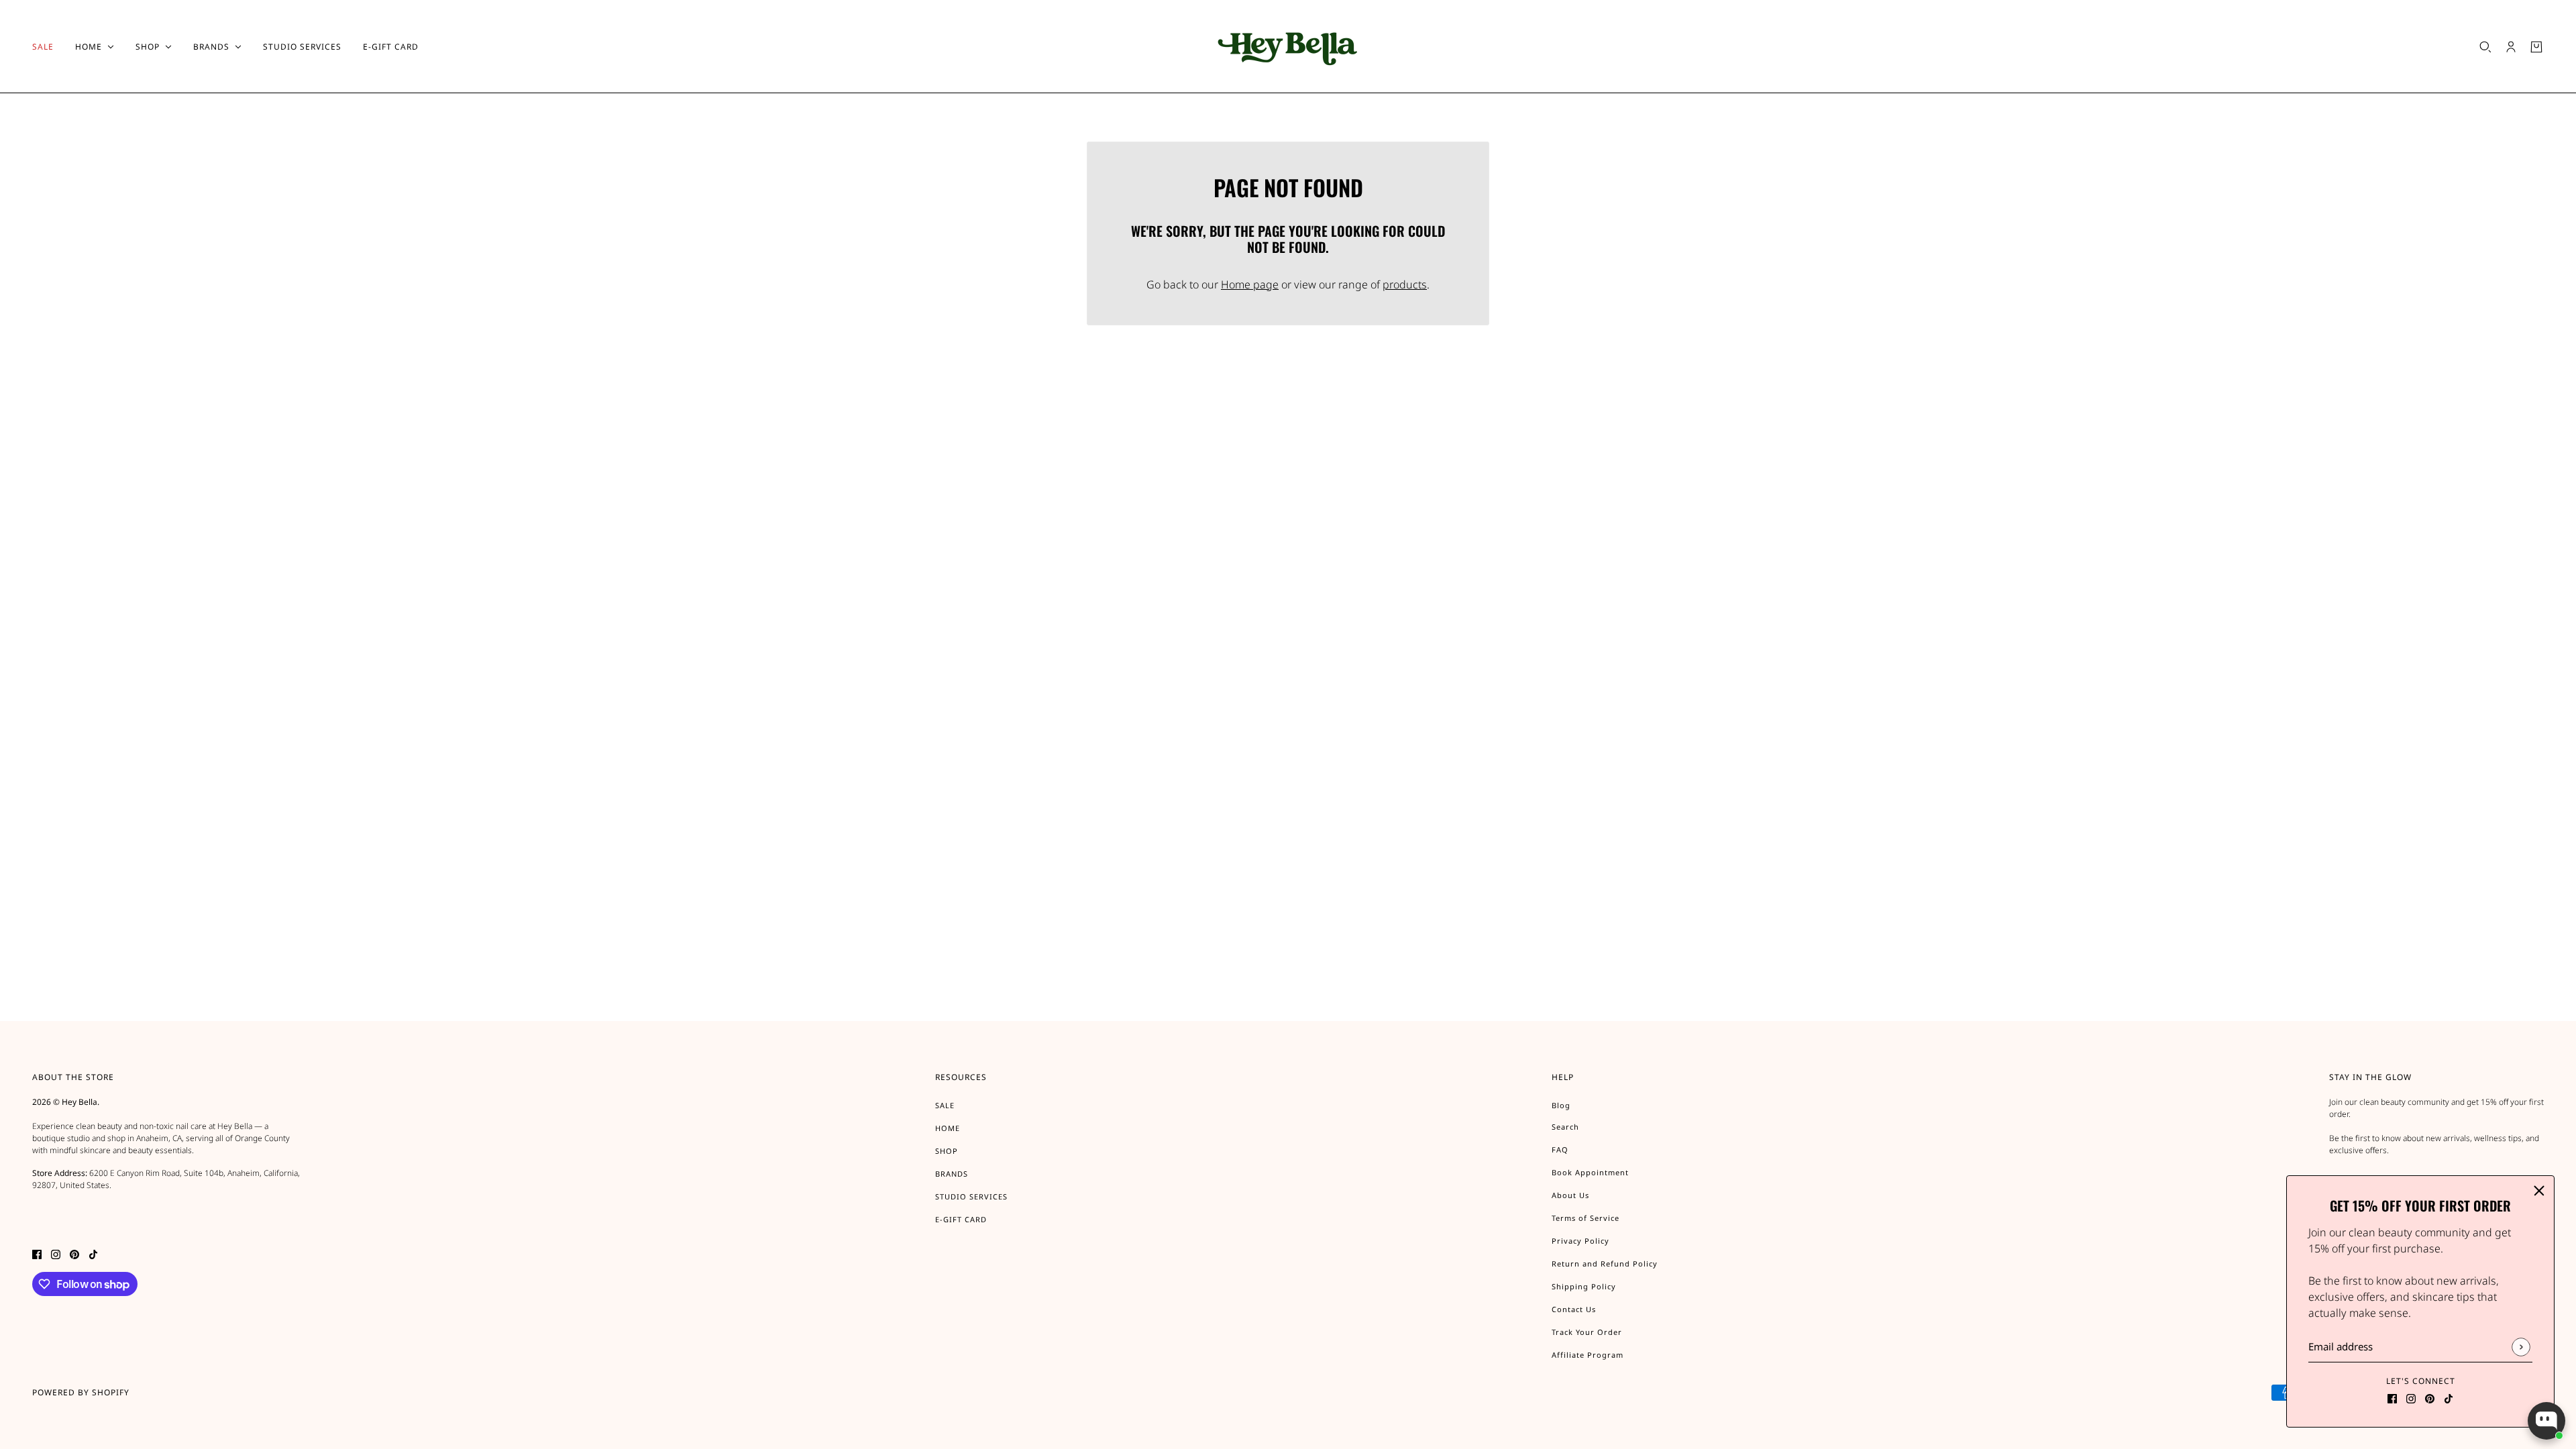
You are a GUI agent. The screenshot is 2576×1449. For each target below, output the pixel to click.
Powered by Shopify (81, 1392)
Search (1565, 1127)
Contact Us (1574, 1309)
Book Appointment (1590, 1172)
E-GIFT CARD (961, 1219)
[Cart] (2536, 47)
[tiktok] (2449, 1397)
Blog (1561, 1105)
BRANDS (952, 1174)
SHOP (947, 1151)
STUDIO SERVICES (971, 1196)
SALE (945, 1105)
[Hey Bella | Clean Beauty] (1288, 47)
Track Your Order (1587, 1332)
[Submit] (2521, 1347)
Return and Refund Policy (1605, 1264)
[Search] (2485, 47)
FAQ (1560, 1149)
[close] (2539, 1191)
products (1405, 284)
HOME (948, 1128)
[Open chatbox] (2546, 1421)
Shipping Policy (1584, 1286)
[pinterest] (2430, 1397)
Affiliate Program (1588, 1355)
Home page (1250, 284)
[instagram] (2411, 1397)
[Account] (2511, 47)
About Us (1570, 1195)
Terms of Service (1586, 1218)
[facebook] (2392, 1397)
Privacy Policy (1580, 1241)
